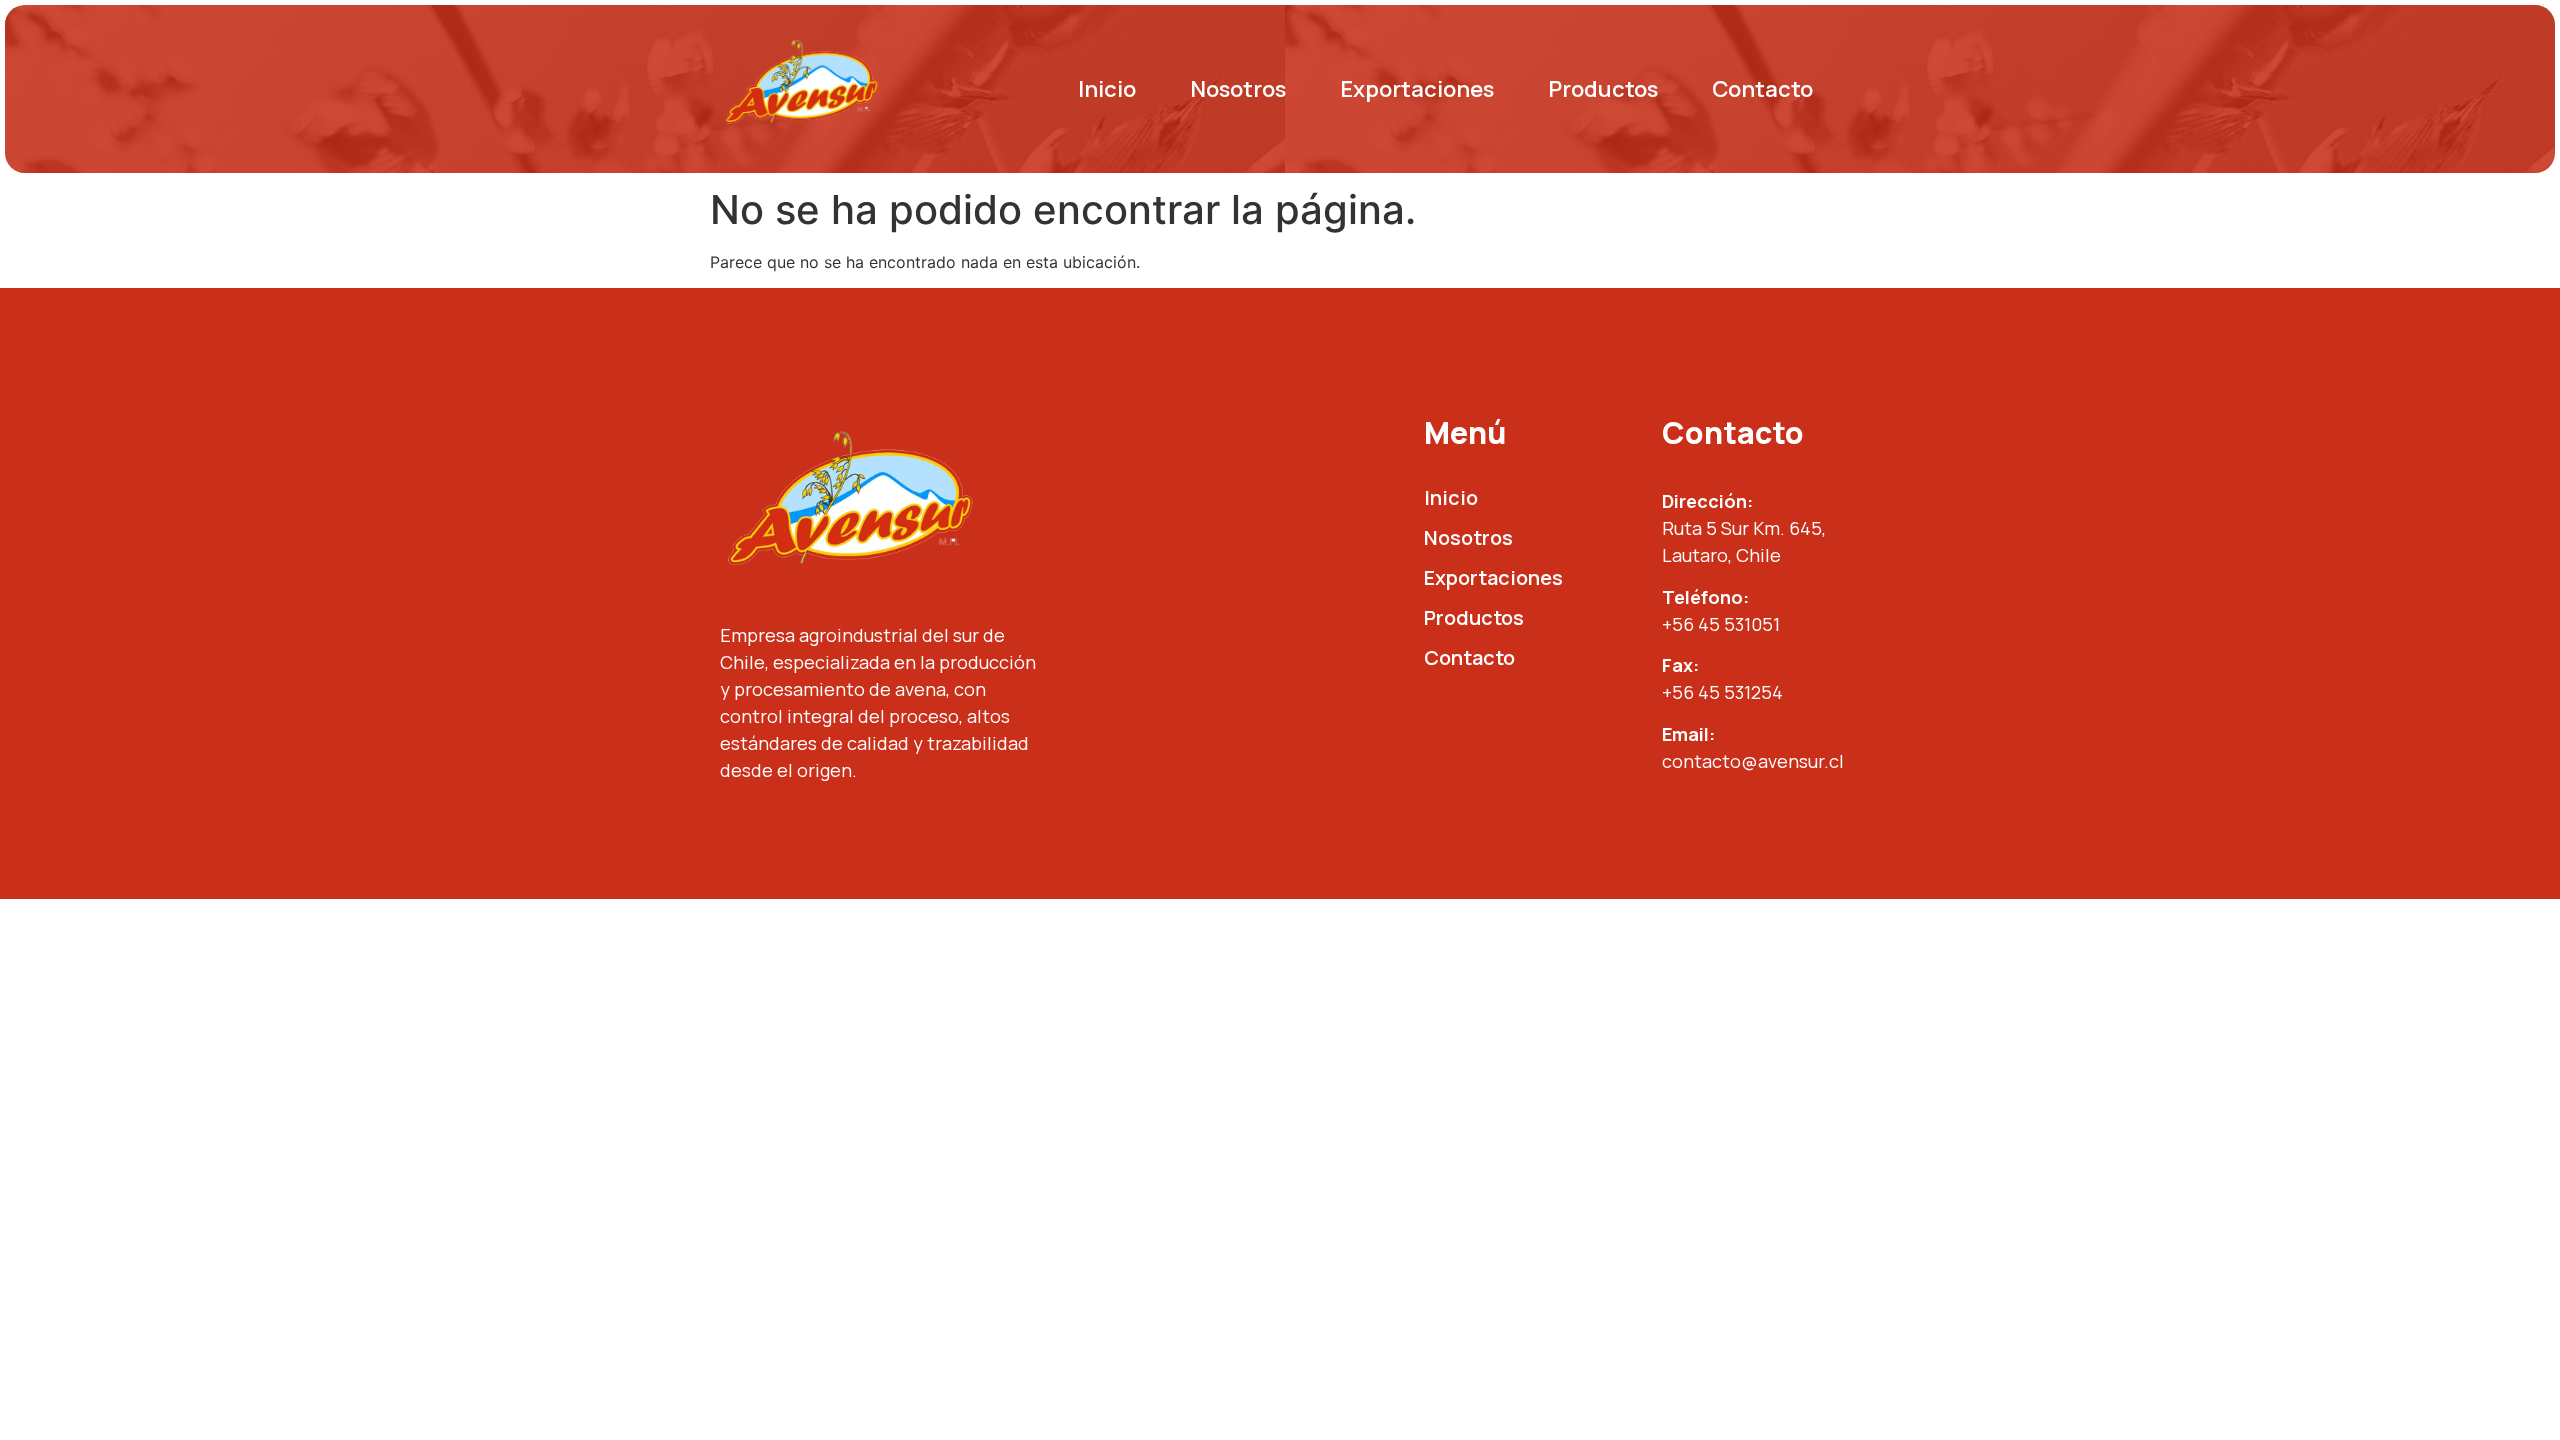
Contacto (1762, 89)
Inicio (1107, 89)
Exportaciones (1417, 89)
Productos (1603, 89)
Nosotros (1238, 89)
